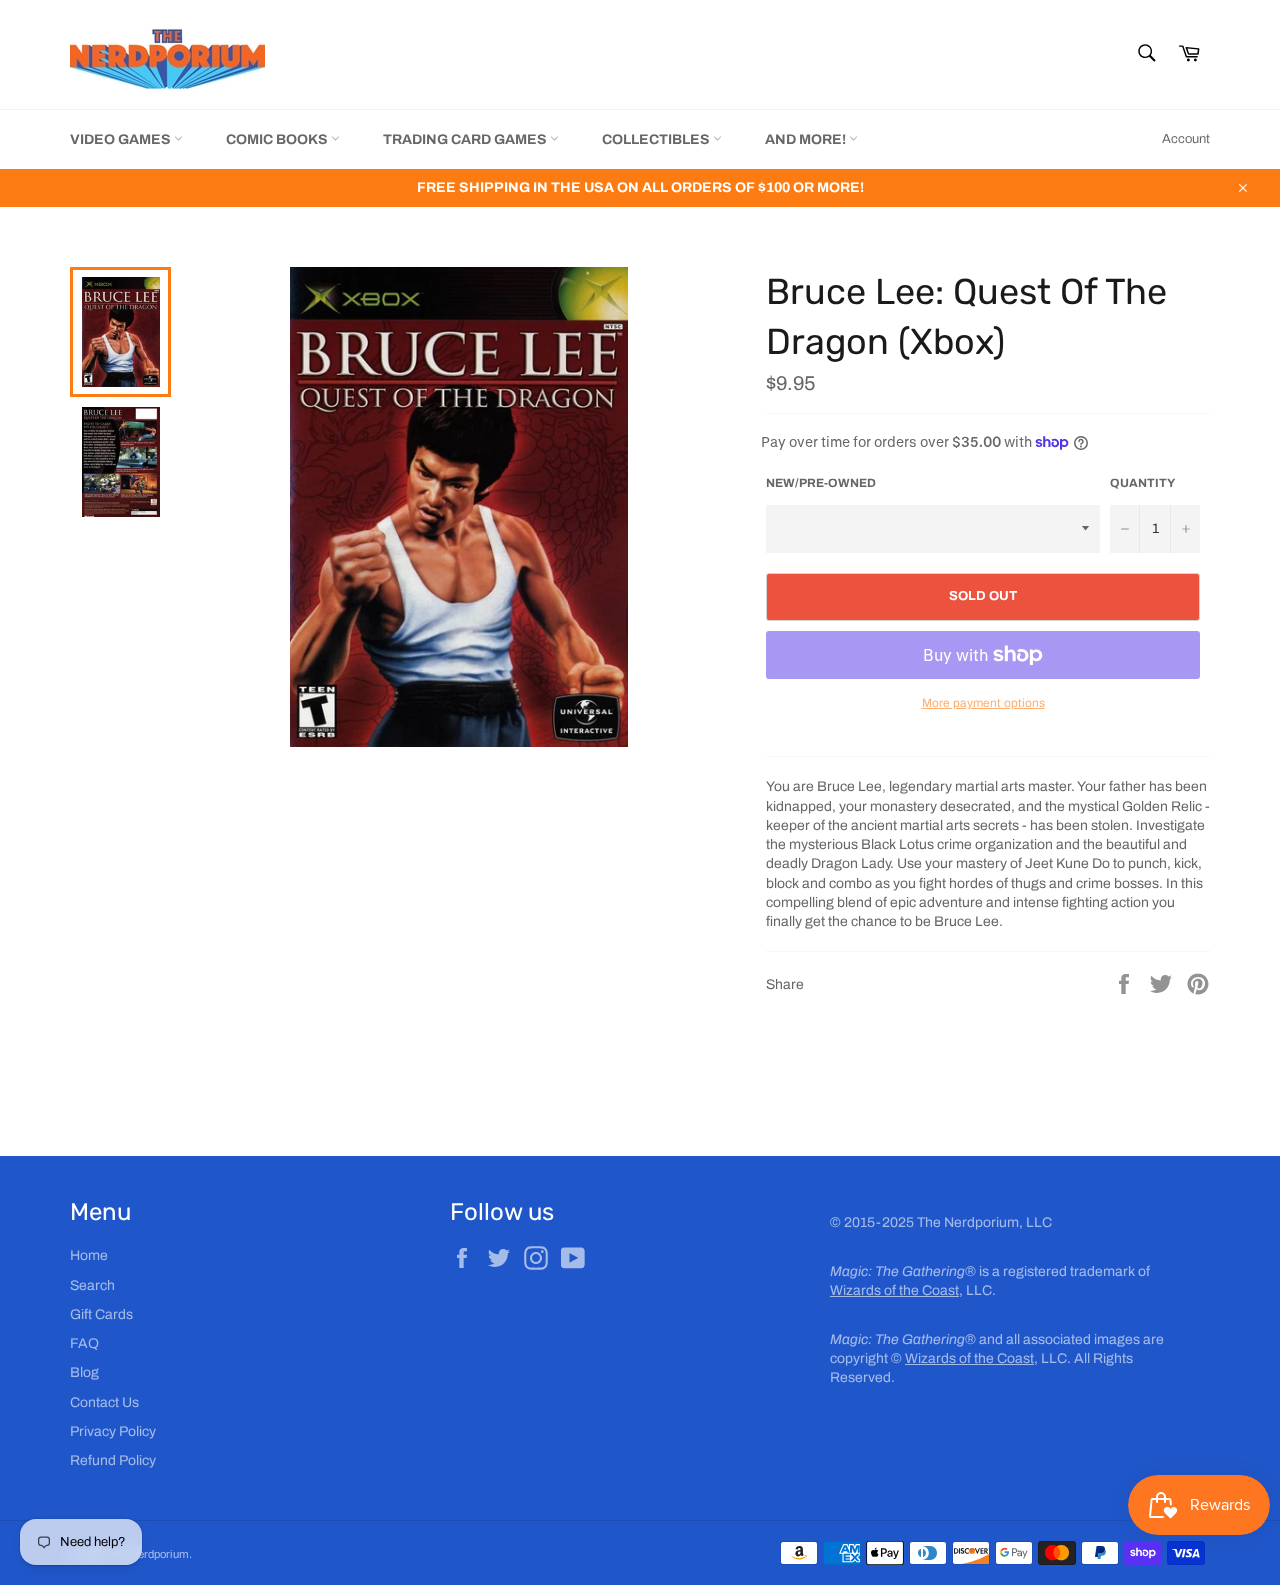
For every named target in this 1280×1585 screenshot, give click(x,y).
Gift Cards (101, 1314)
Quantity (1142, 483)
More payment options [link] (983, 703)
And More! (807, 139)
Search (92, 1285)
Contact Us (104, 1402)
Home (89, 1255)
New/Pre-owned (821, 483)
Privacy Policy (113, 1431)
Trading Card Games (466, 139)
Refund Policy (113, 1460)
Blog (84, 1372)
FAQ (84, 1343)
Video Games (122, 139)
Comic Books (278, 139)
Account (1186, 139)
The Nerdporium (149, 1554)
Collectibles (657, 139)
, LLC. (913, 1290)
